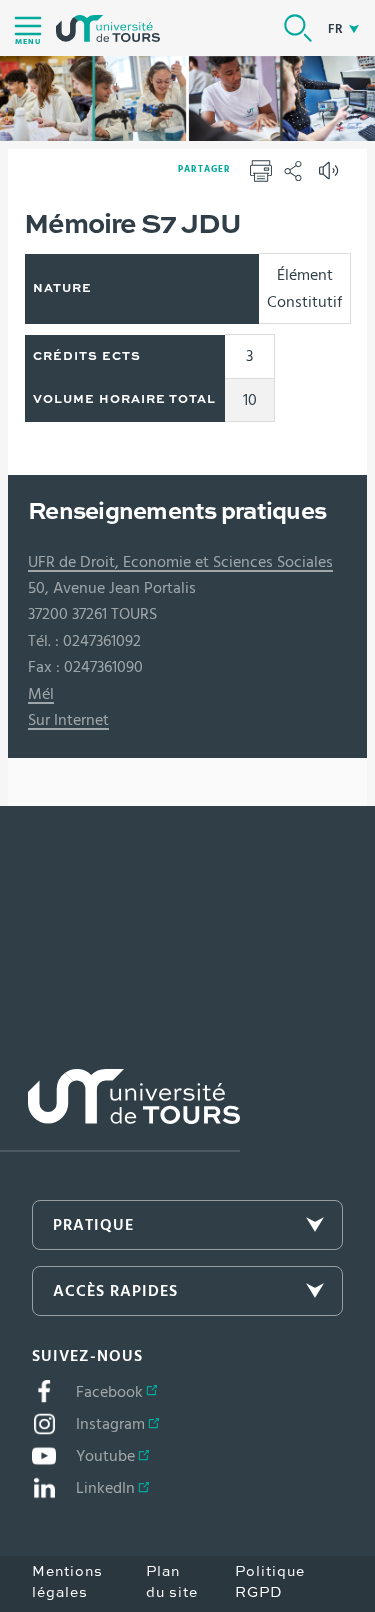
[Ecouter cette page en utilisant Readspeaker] (331, 177)
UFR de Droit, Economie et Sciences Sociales (180, 562)
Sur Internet (68, 720)
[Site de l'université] (120, 1110)
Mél (41, 694)
